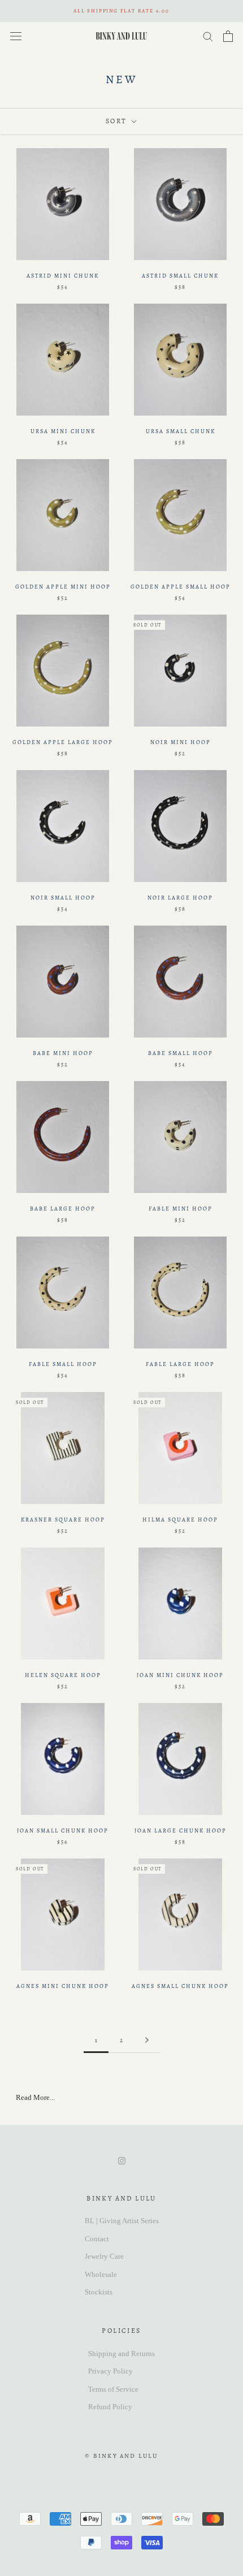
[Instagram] (122, 2160)
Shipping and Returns (121, 2354)
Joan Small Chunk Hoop (63, 1831)
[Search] (208, 36)
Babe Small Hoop (181, 1053)
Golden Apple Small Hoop (181, 587)
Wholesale (101, 2274)
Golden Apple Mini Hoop (63, 587)
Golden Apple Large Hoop (63, 742)
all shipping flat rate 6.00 (121, 11)
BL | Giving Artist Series (122, 2221)
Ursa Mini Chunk (63, 431)
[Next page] (147, 2041)
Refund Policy (110, 2407)
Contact (97, 2239)
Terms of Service (113, 2389)
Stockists (99, 2292)
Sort (118, 121)
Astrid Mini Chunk (63, 276)
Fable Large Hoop (180, 1364)
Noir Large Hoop (180, 898)
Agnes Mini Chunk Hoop (63, 1986)
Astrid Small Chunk (180, 276)
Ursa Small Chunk (181, 431)
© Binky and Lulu (121, 2456)
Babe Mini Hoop (63, 1053)
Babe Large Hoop (63, 1209)
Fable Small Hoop (63, 1364)
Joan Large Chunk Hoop (181, 1831)
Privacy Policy (110, 2371)
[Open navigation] (16, 36)
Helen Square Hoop (63, 1675)
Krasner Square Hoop (63, 1520)
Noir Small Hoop (63, 898)
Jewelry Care (104, 2256)
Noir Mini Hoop (181, 742)
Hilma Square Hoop (180, 1520)
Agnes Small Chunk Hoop (180, 1986)
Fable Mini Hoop (181, 1209)
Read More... (35, 2097)
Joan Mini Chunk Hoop (180, 1675)
